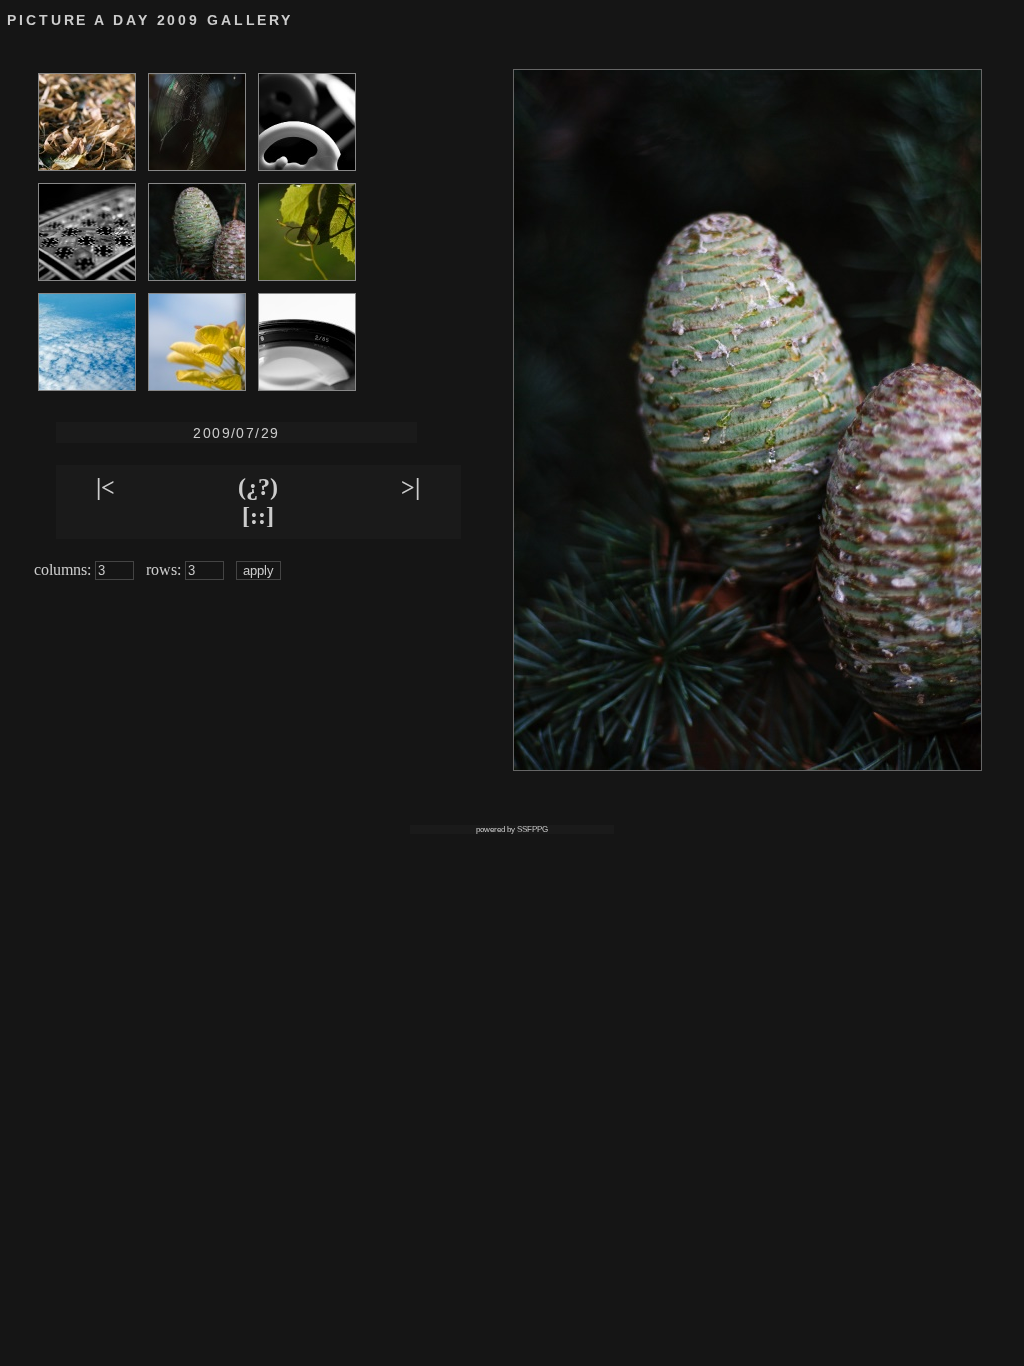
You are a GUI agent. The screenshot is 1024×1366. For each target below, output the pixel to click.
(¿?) (258, 487)
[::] (258, 516)
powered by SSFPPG (512, 829)
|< (105, 487)
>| (410, 487)
